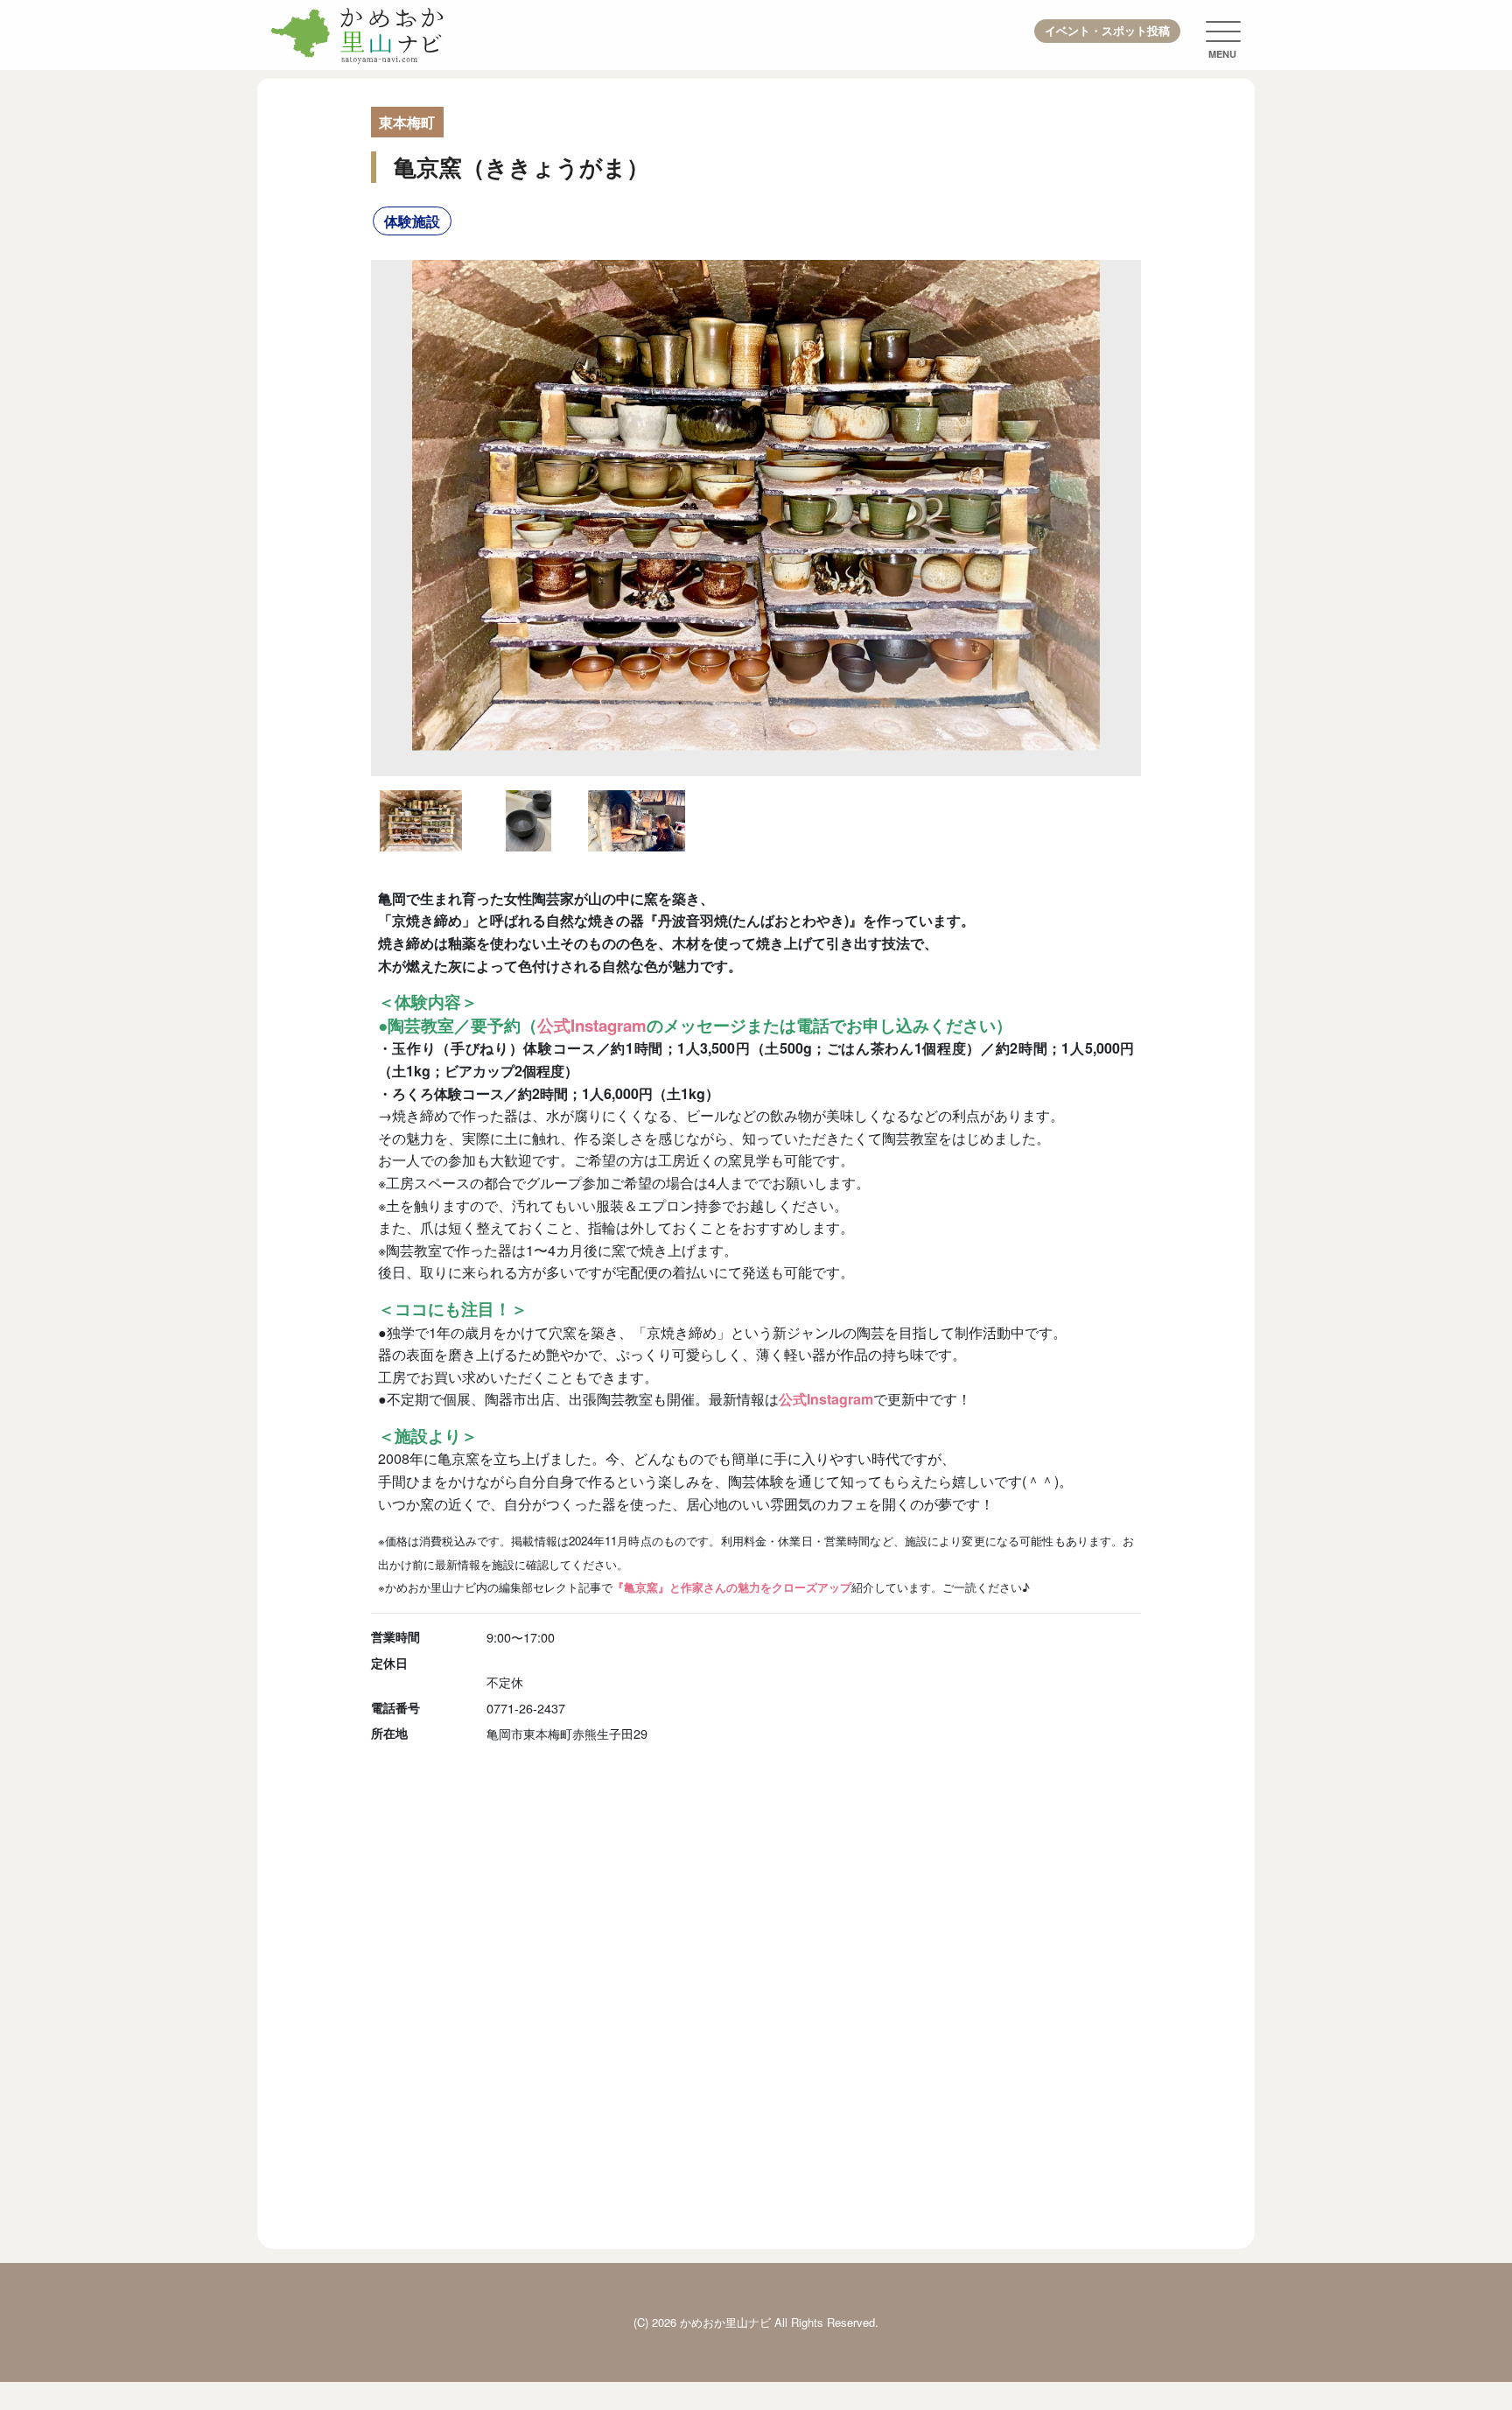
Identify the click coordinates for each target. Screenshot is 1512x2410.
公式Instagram (592, 1025)
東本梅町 (407, 122)
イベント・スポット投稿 (1107, 31)
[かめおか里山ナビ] (358, 35)
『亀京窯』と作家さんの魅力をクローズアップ (732, 1587)
